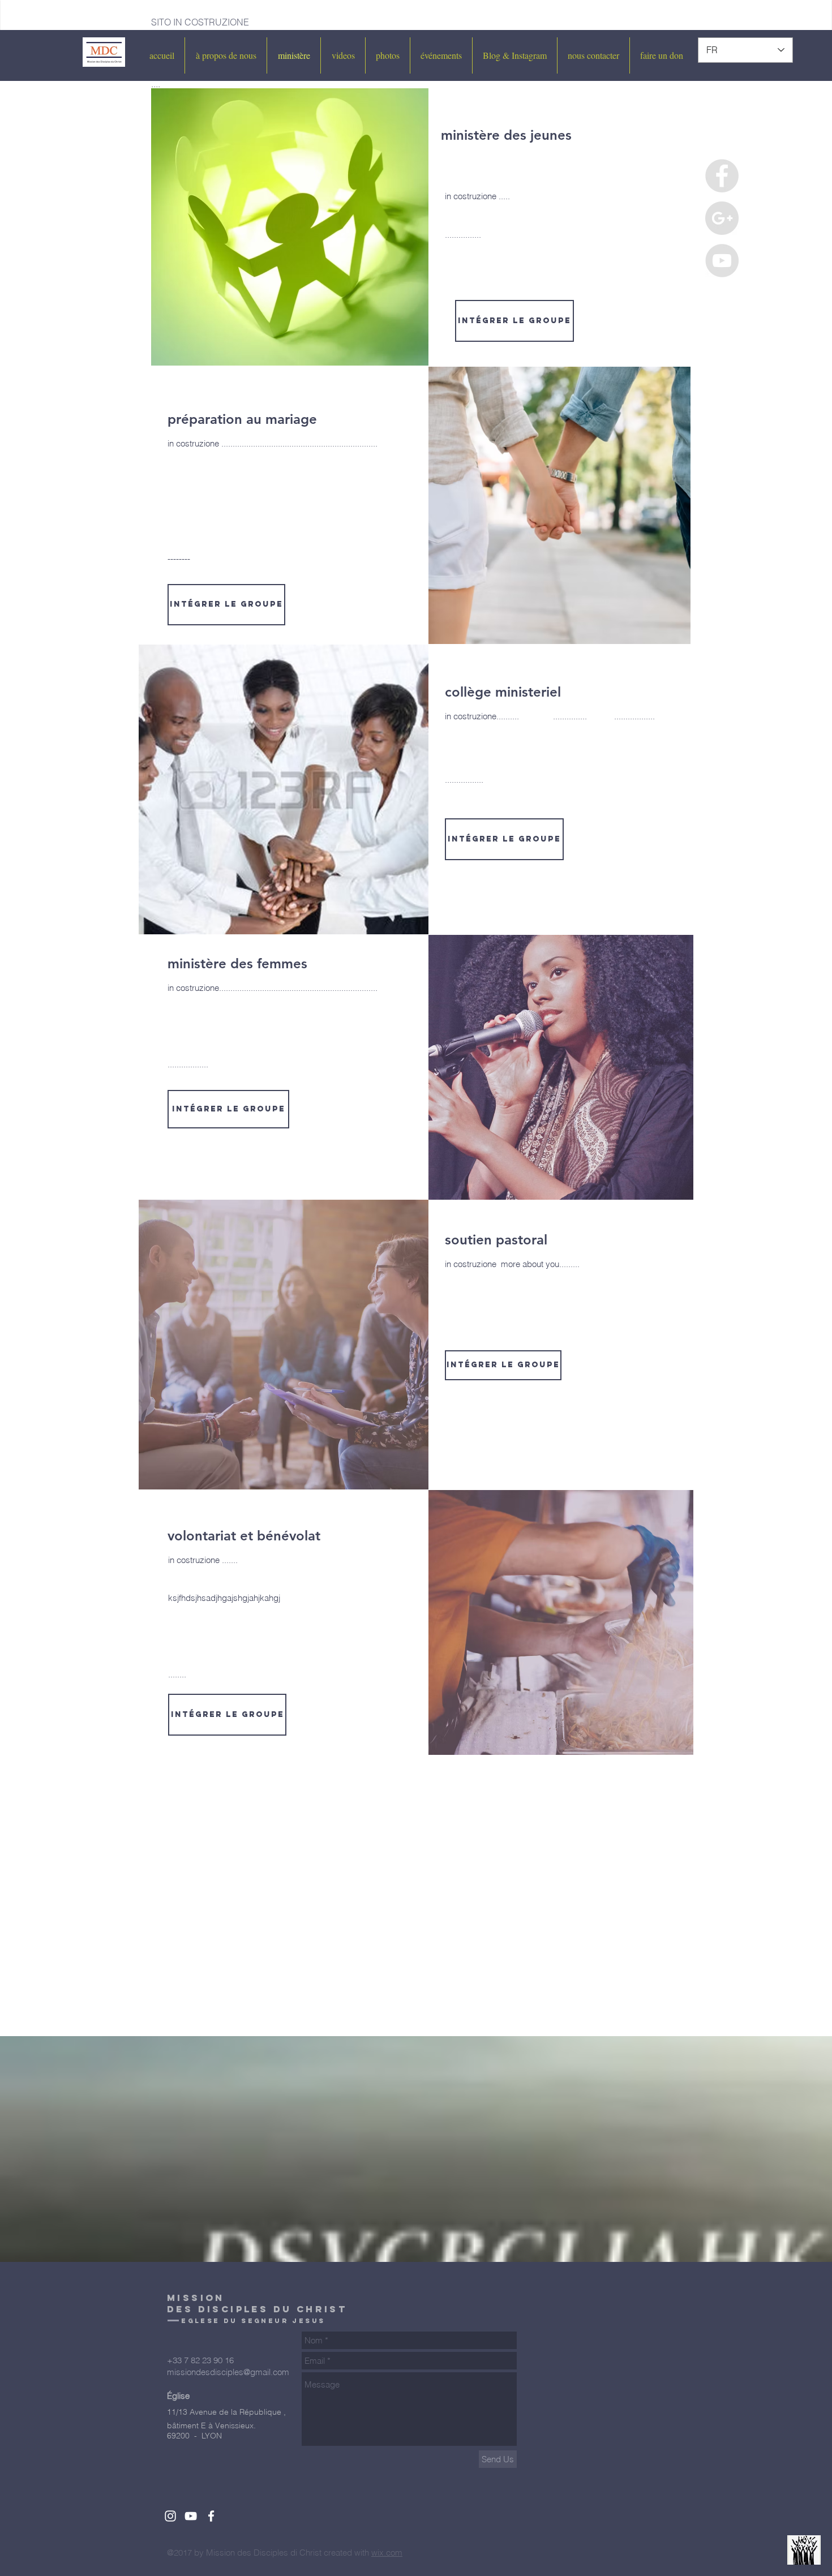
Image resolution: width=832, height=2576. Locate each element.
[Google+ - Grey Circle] (722, 218)
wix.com (387, 2553)
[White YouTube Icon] (191, 2516)
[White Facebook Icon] (211, 2516)
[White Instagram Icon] (170, 2516)
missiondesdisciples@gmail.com (228, 2372)
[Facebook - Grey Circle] (722, 176)
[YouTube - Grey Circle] (722, 261)
